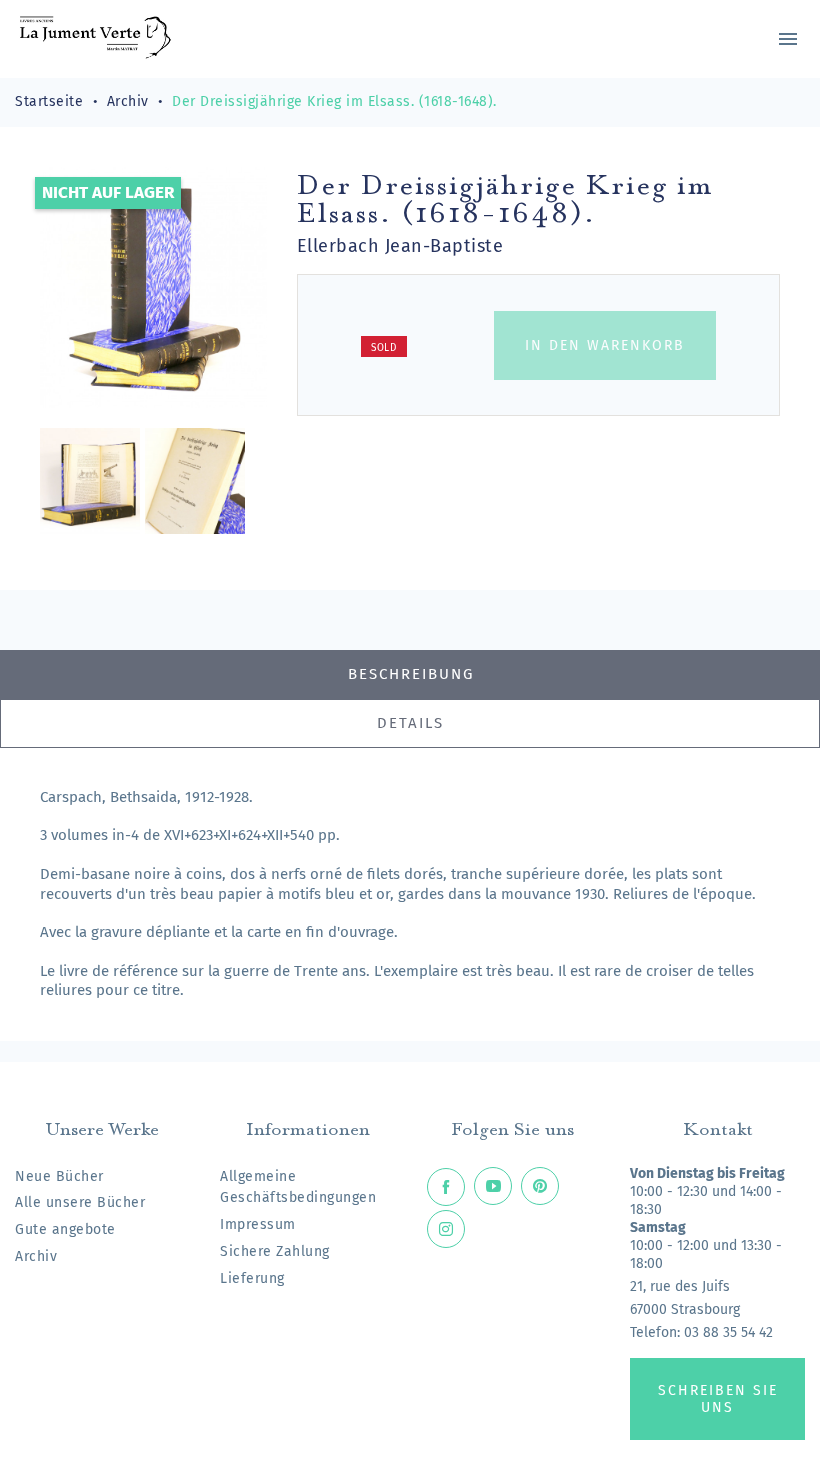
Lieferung (252, 1278)
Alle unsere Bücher (80, 1202)
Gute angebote (65, 1229)
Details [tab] (410, 723)
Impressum (258, 1224)
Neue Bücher (59, 1176)
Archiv (36, 1256)
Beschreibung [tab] (411, 674)
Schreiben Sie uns (718, 1399)
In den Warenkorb (605, 345)
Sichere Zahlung (275, 1251)
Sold (384, 348)
